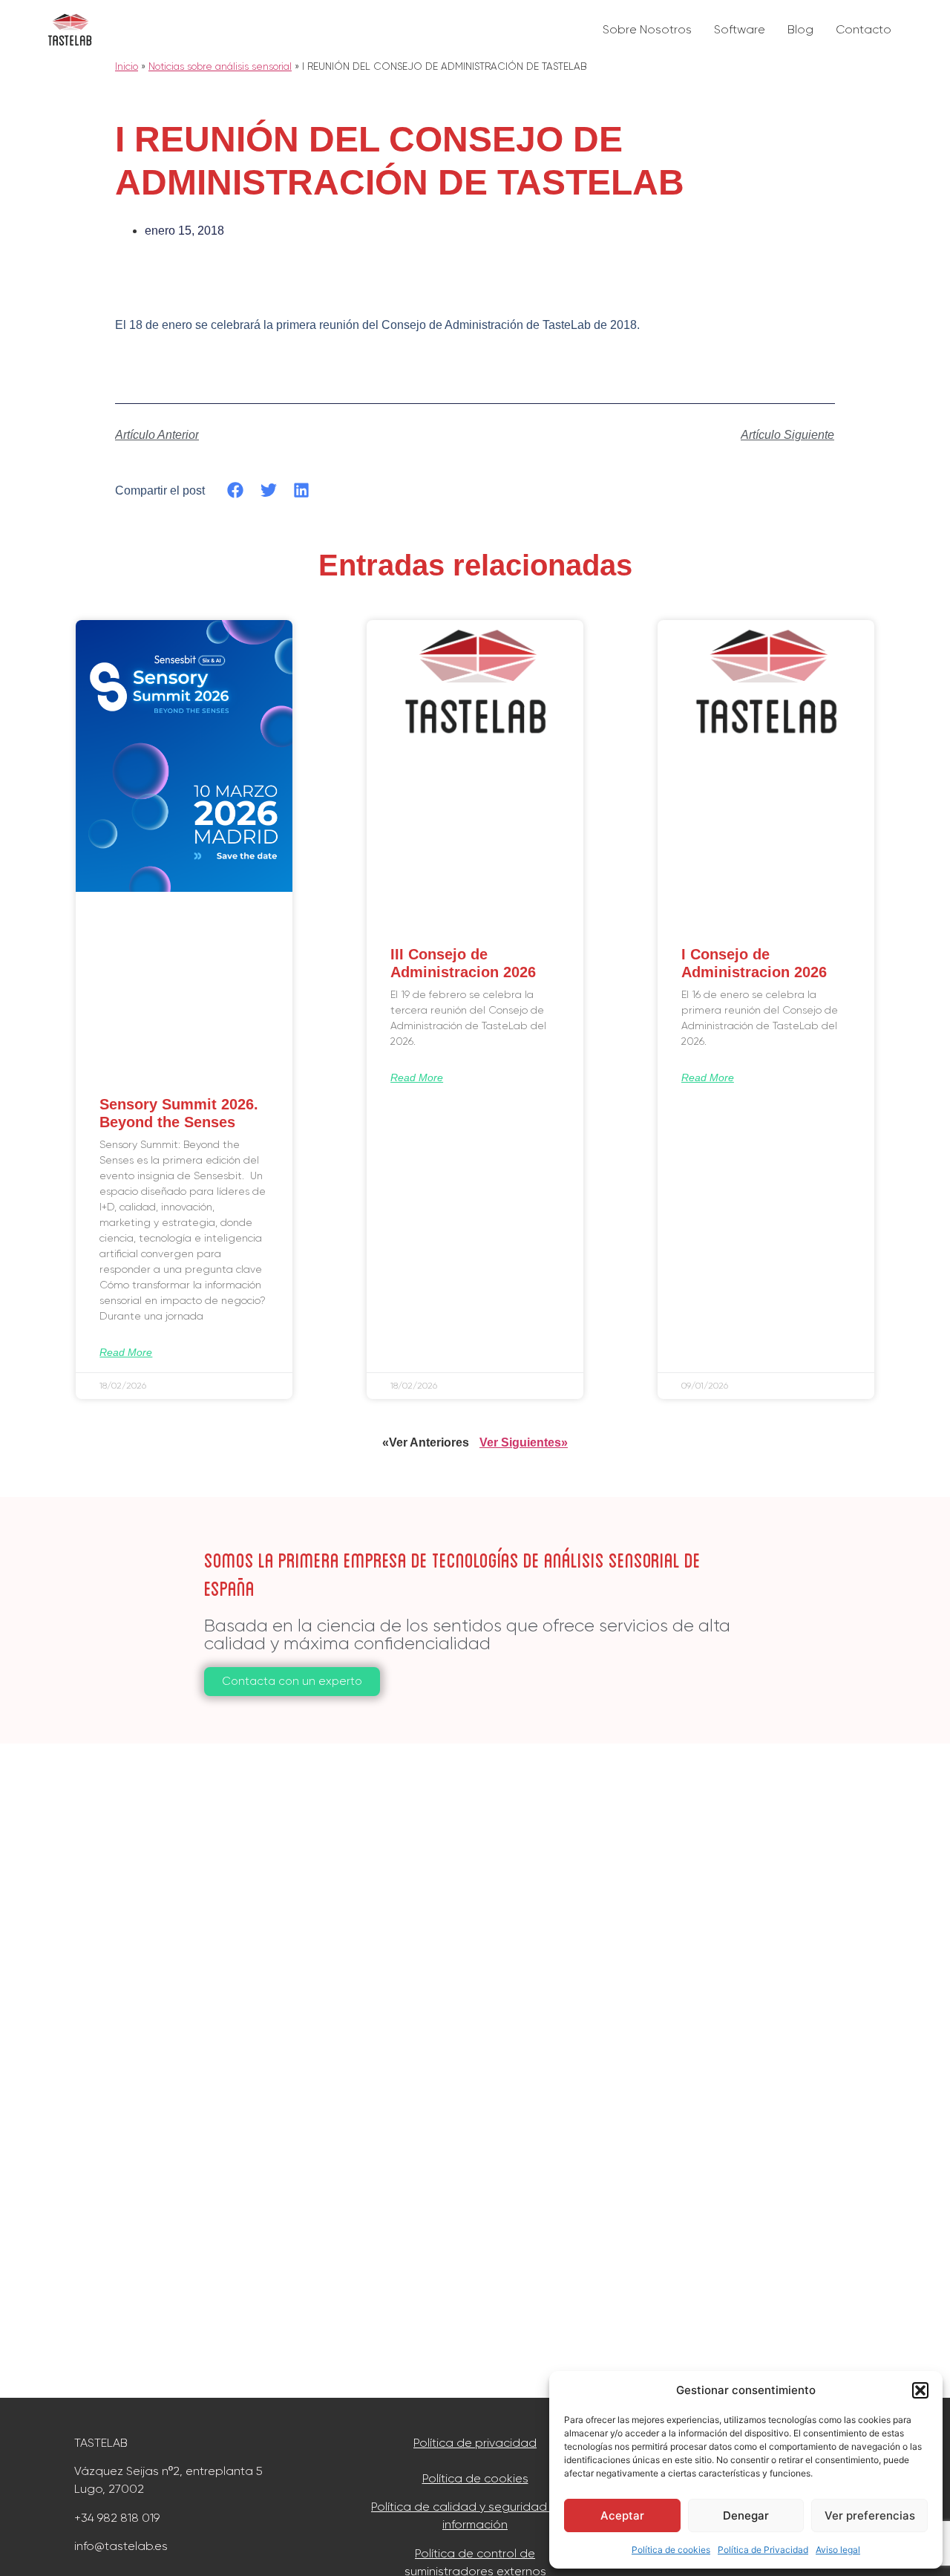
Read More (126, 1352)
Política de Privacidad (763, 2550)
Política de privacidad (475, 2443)
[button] (920, 2390)
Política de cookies (671, 2550)
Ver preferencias (870, 2515)
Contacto (864, 29)
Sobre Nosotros (647, 29)
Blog (800, 29)
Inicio (127, 66)
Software (740, 29)
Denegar (746, 2515)
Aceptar (622, 2515)
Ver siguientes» (524, 1442)
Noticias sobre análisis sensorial (220, 66)
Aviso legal (838, 2550)
